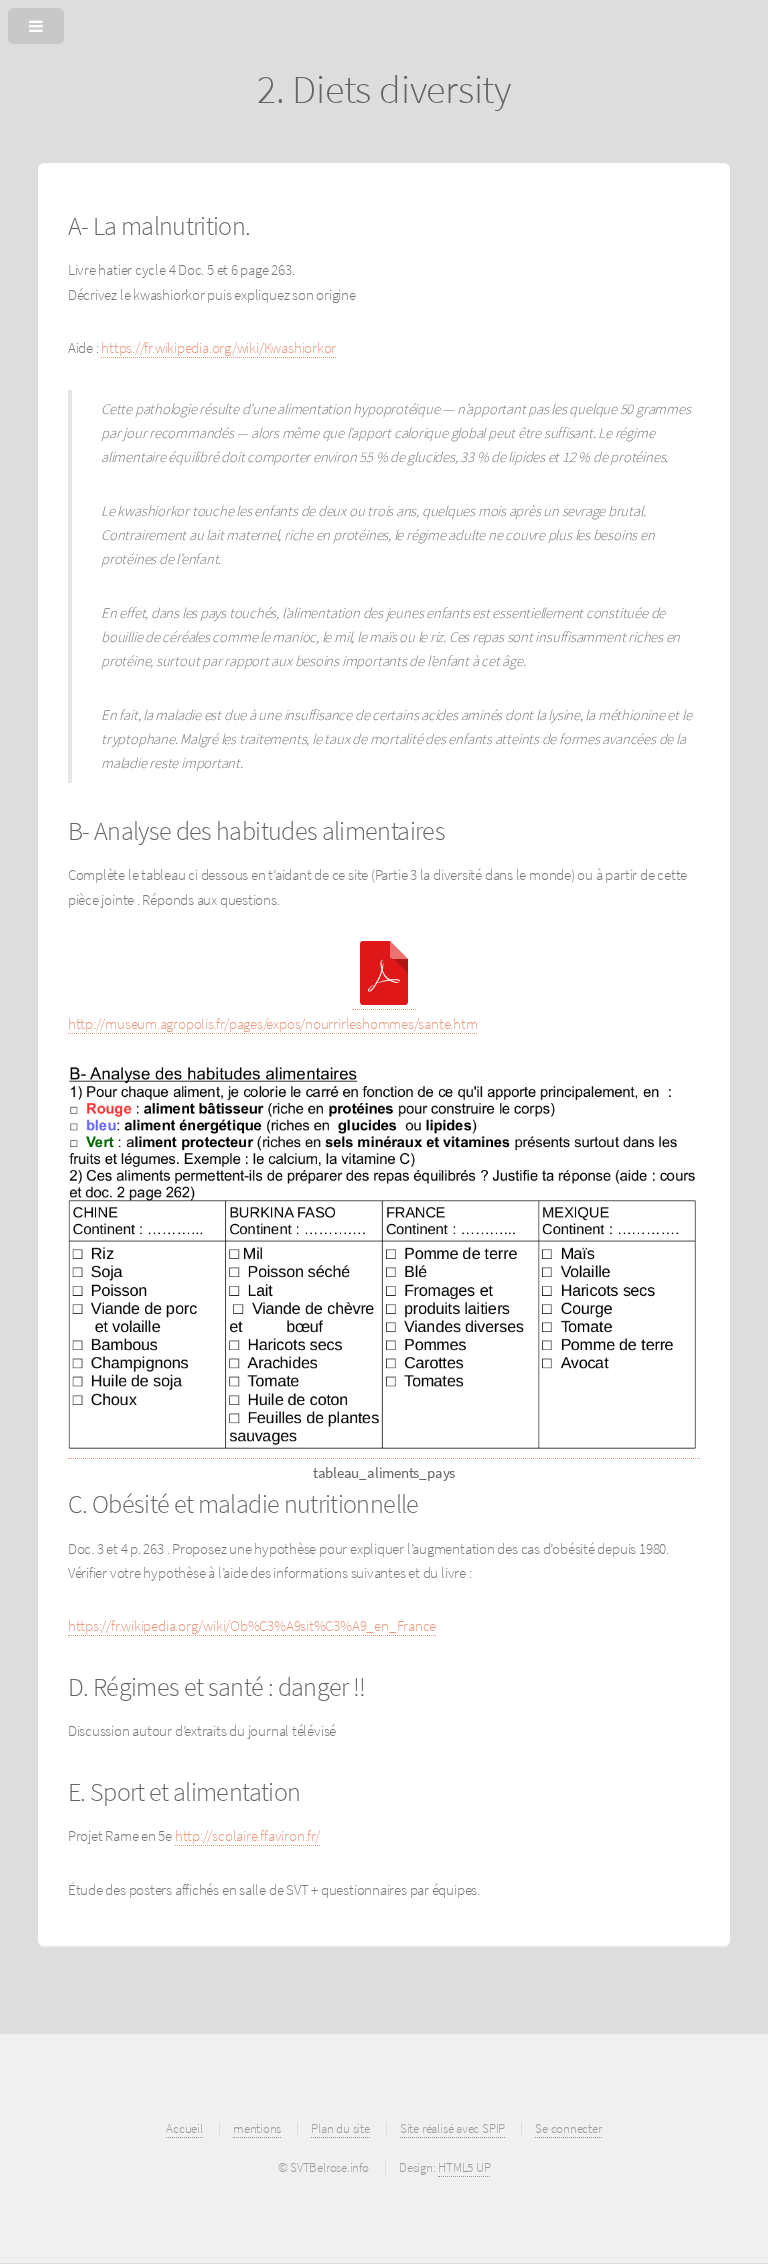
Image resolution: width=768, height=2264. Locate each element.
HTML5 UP (464, 2167)
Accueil (184, 2128)
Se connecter (568, 2128)
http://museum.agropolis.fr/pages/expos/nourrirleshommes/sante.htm (273, 1024)
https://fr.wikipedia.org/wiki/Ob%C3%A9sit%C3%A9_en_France (252, 1626)
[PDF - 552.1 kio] (384, 1000)
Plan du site (340, 2128)
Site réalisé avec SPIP (452, 2128)
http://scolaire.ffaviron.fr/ (247, 1836)
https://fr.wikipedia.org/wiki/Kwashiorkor (218, 348)
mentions (257, 2128)
